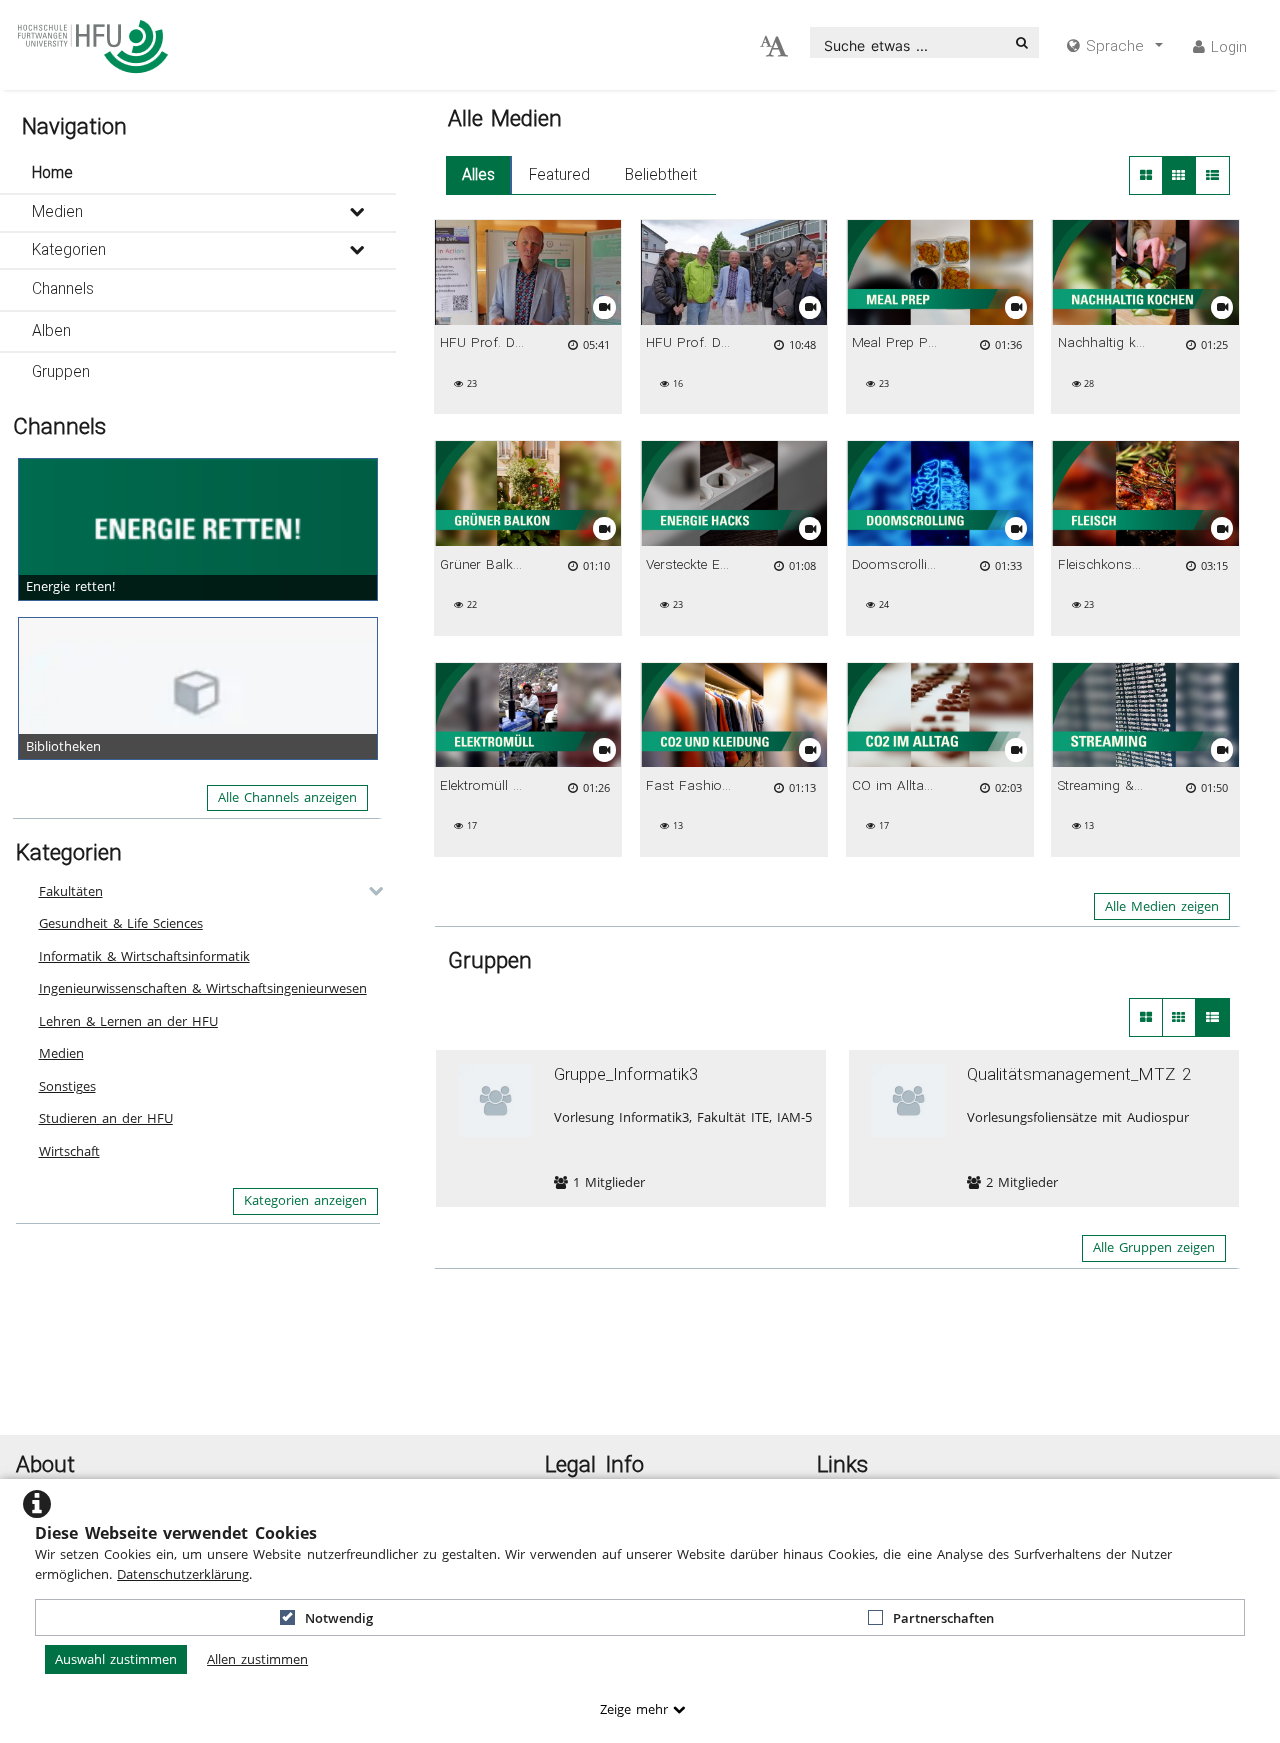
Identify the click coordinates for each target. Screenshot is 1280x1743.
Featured (559, 175)
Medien (57, 212)
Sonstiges (67, 1086)
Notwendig (339, 1618)
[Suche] (1022, 42)
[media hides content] (356, 213)
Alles (478, 175)
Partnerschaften (943, 1618)
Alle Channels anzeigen (287, 797)
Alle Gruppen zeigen (1154, 1247)
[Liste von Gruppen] (1212, 1017)
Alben (51, 331)
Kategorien (69, 250)
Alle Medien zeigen (1162, 906)
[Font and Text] (774, 47)
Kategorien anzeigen (305, 1200)
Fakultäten (71, 891)
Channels (63, 289)
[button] (198, 174)
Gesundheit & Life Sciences (121, 923)
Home (52, 173)
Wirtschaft (69, 1151)
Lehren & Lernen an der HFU (128, 1021)
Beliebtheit (661, 175)
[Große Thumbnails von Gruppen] (1146, 1017)
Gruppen (61, 372)
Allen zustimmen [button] (257, 1659)
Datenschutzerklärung (183, 1574)
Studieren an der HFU (106, 1118)
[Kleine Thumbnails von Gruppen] (1179, 1017)
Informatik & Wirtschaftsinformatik (144, 956)
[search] (908, 42)
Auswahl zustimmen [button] (116, 1659)
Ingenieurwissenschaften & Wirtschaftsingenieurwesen (203, 988)
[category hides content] (370, 891)
